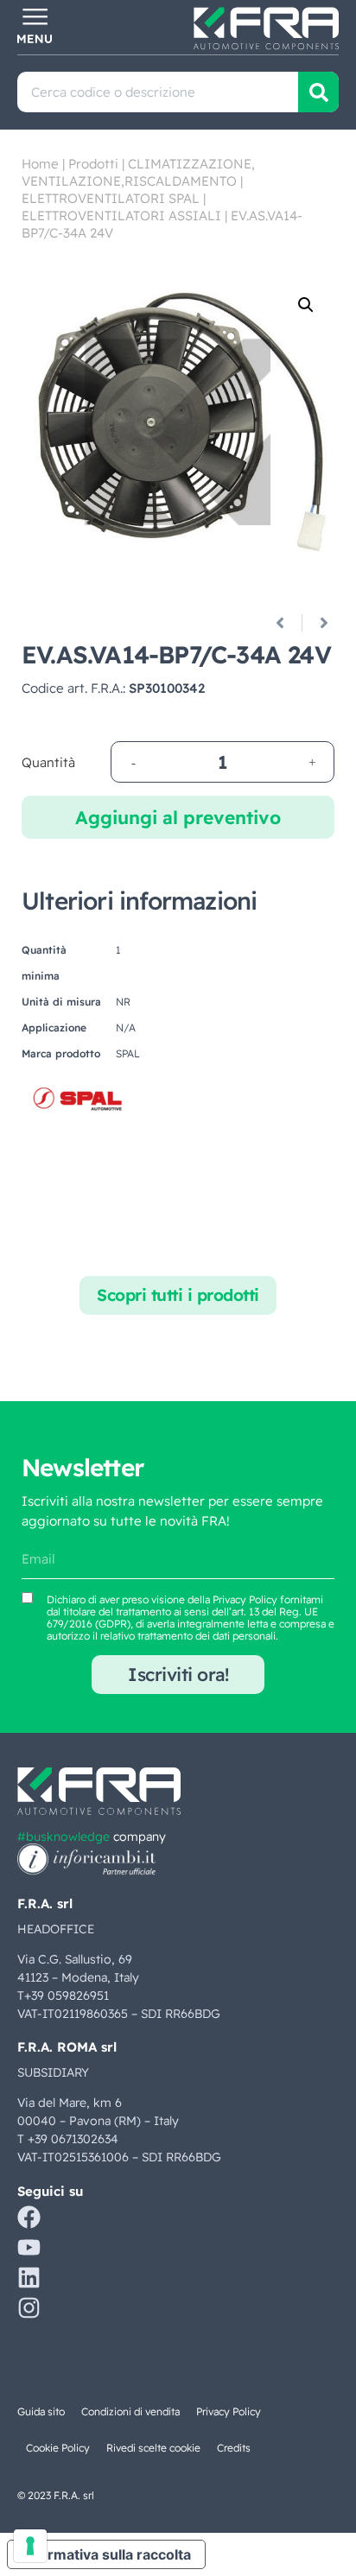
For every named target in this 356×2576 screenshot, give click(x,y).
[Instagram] (29, 2308)
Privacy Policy (245, 1599)
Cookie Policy (58, 2448)
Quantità (48, 762)
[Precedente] (286, 623)
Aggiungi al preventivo (178, 817)
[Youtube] (29, 2247)
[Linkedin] (29, 2278)
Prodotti (93, 164)
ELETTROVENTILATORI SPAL (111, 198)
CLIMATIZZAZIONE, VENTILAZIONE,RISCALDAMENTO (138, 172)
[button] (306, 305)
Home (40, 164)
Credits (234, 2448)
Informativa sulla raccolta (106, 2554)
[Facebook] (29, 2217)
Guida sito (41, 2411)
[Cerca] (318, 92)
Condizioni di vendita (130, 2411)
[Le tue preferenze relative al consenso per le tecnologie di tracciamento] (30, 2546)
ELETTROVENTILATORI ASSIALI (121, 216)
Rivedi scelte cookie (153, 2448)
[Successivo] (318, 623)
